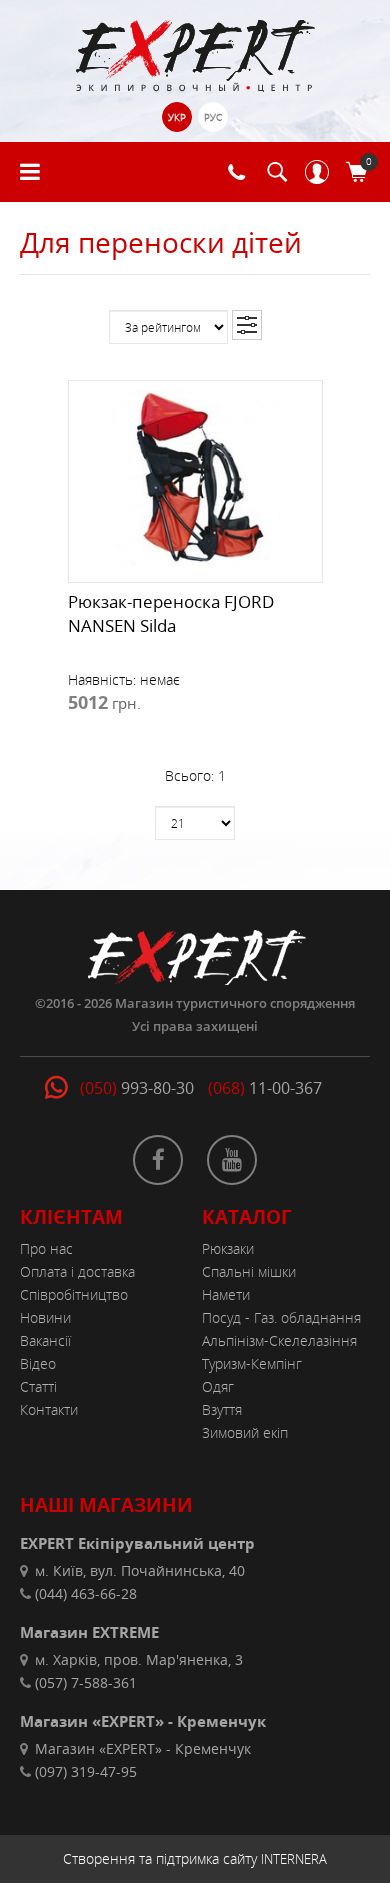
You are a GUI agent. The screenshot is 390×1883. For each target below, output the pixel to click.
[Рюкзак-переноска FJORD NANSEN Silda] (195, 477)
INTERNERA (294, 1859)
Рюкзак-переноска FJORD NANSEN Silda (171, 613)
